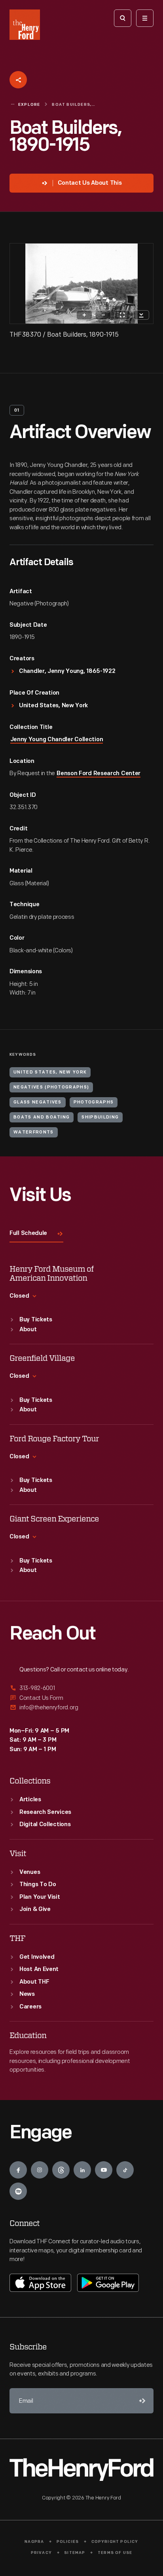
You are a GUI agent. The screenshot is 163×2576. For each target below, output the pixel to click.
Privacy (41, 2553)
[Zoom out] (103, 315)
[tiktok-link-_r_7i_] (125, 2170)
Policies (68, 2542)
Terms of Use (115, 2553)
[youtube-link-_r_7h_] (104, 2170)
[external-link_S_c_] (81, 1708)
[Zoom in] (84, 315)
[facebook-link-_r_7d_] (18, 2170)
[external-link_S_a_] (81, 1689)
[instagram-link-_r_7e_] (40, 2170)
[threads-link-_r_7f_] (61, 2170)
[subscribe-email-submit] (141, 2401)
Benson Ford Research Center (99, 774)
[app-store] (40, 2283)
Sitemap (75, 2553)
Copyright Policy (115, 2542)
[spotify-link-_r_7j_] (18, 2191)
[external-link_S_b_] (81, 1698)
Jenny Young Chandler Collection (57, 740)
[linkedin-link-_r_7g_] (82, 2170)
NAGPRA (34, 2542)
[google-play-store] (108, 2283)
